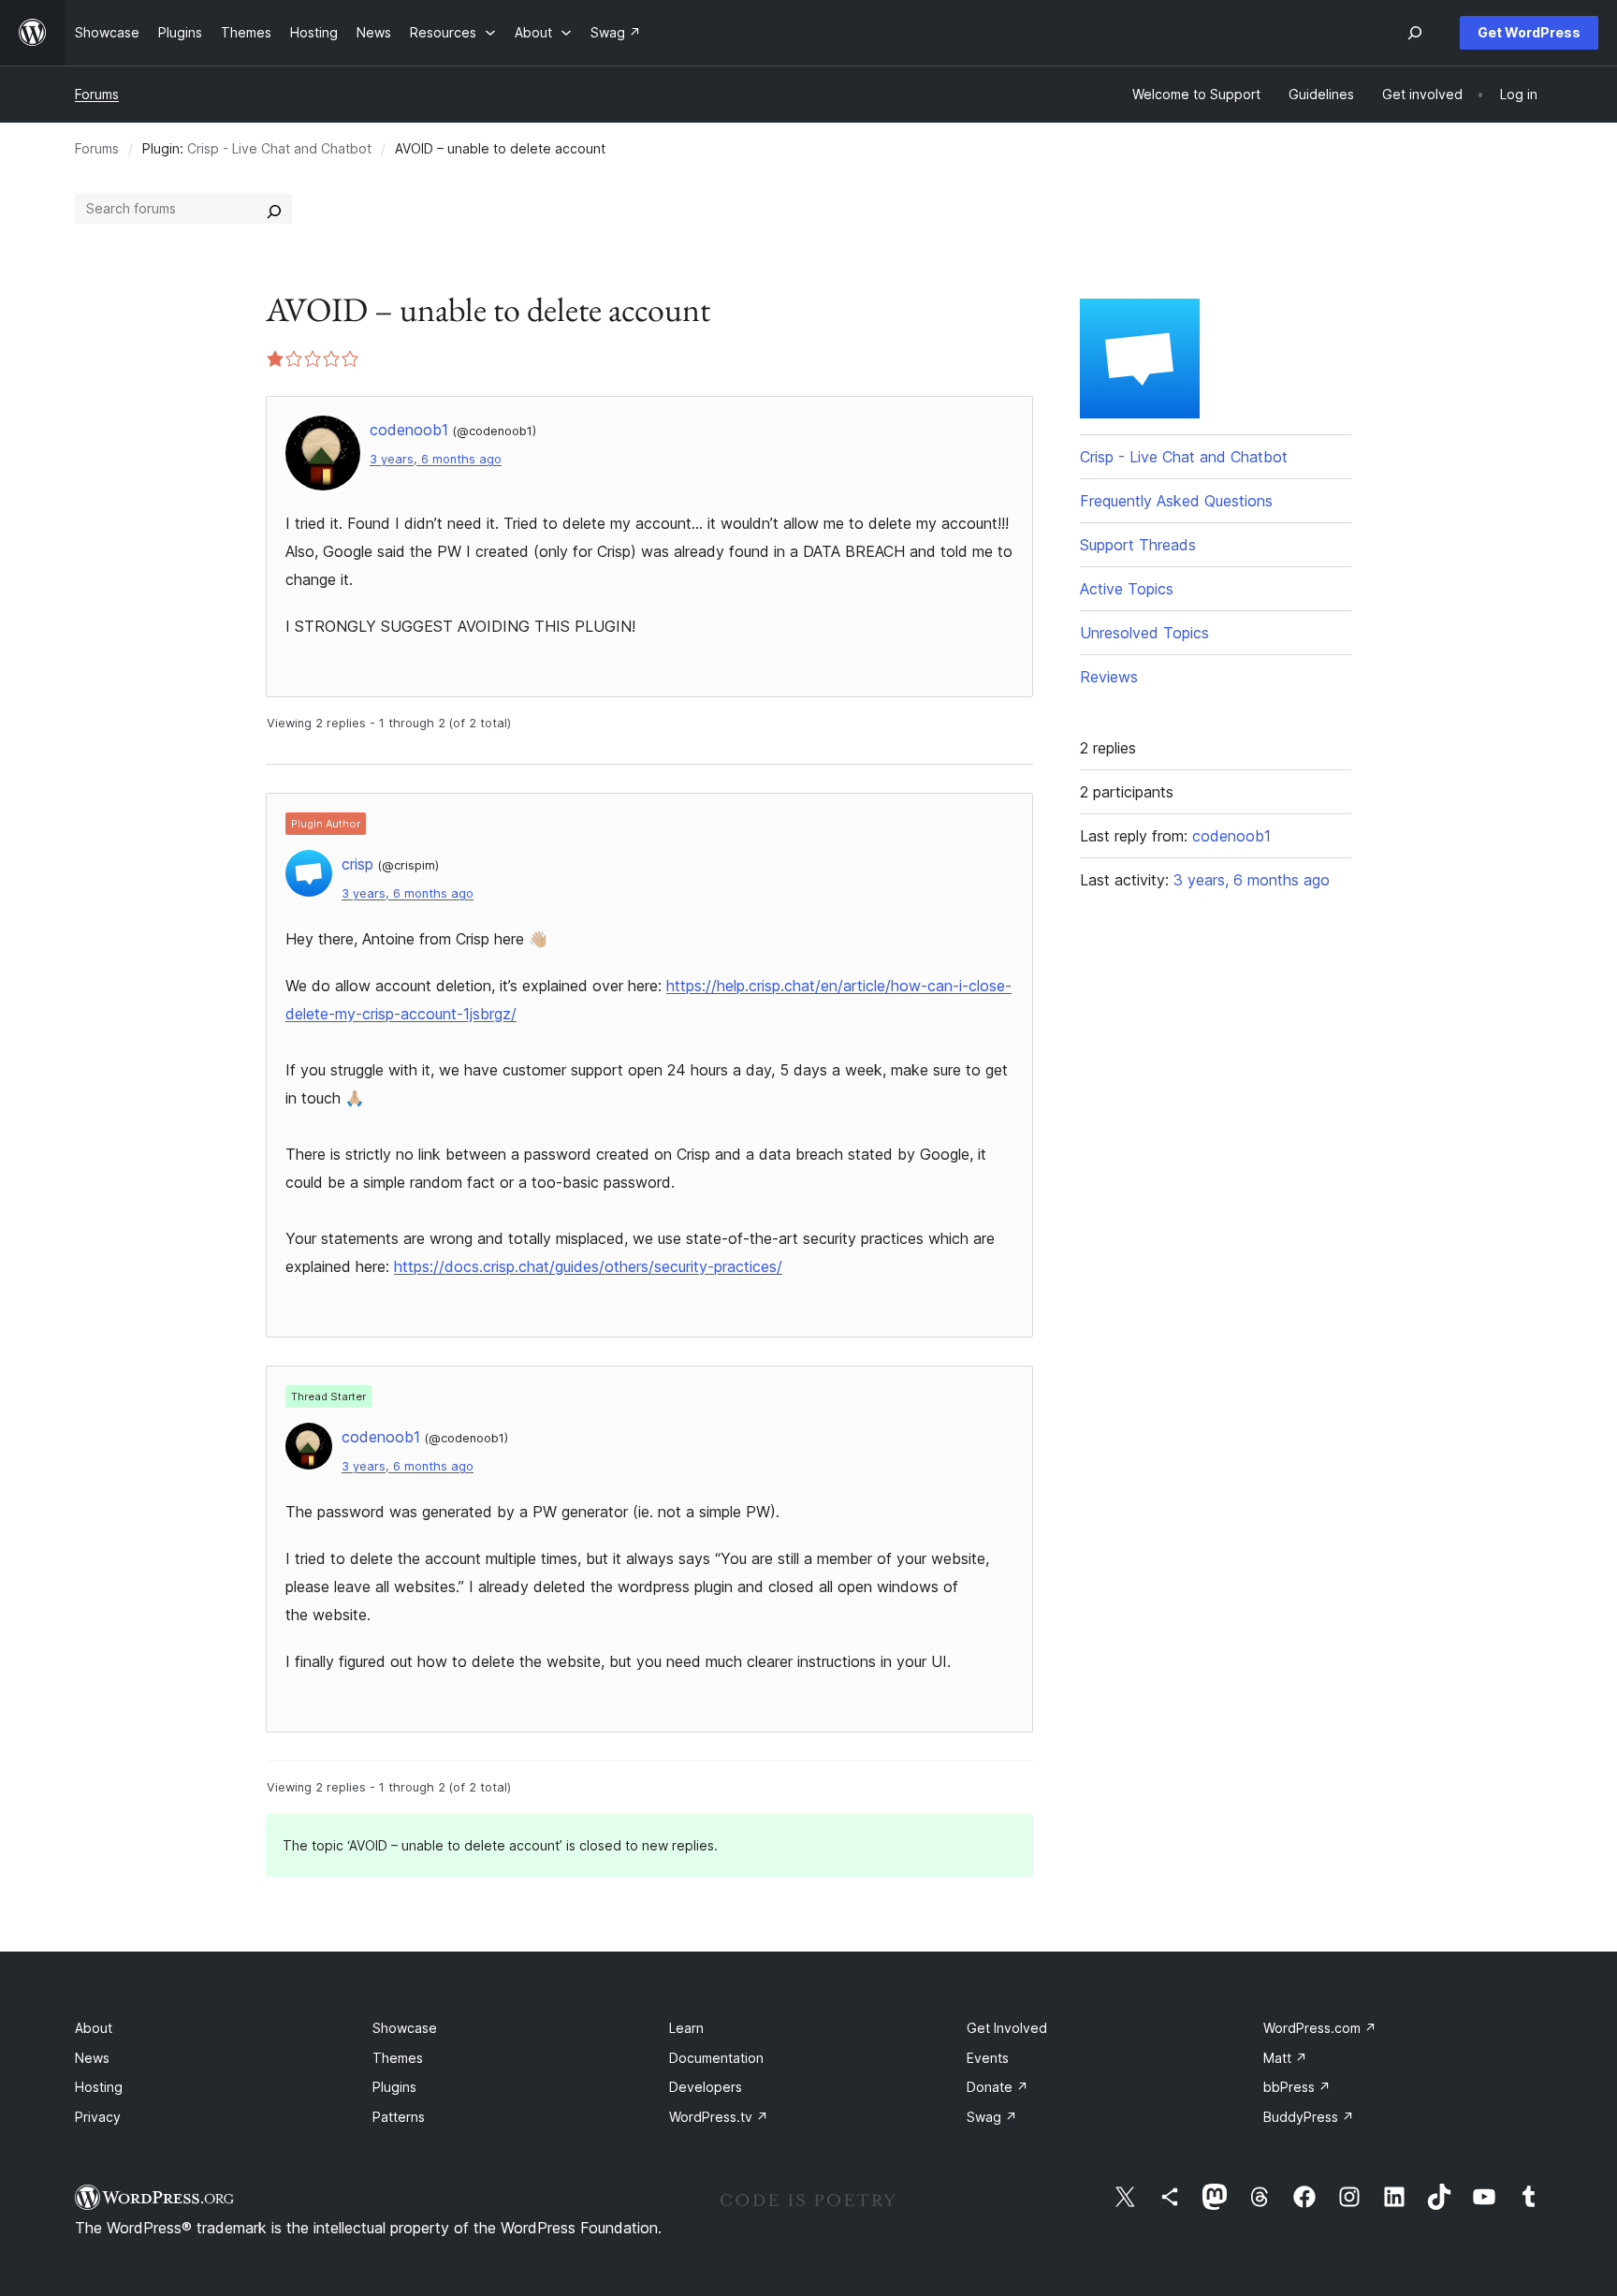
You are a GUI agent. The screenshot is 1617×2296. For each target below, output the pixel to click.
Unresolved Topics (1144, 633)
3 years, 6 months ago (436, 459)
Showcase (405, 2028)
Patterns (399, 2117)
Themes (398, 2058)
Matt (1285, 2058)
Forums (97, 94)
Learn (686, 2028)
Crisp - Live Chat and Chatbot (279, 148)
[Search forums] (274, 209)
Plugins (394, 2087)
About (94, 2028)
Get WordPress (1529, 32)
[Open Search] (1415, 33)
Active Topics (1127, 589)
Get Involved (1007, 2028)
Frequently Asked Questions (1176, 501)
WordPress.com (1320, 2028)
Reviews (1109, 677)
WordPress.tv (719, 2117)
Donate (998, 2087)
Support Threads (1138, 545)
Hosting (99, 2087)
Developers (706, 2087)
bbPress (1297, 2087)
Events (988, 2058)
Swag (992, 2117)
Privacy (98, 2117)
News (92, 2058)
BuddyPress (1309, 2117)
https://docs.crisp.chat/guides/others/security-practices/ (588, 1266)
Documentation (716, 2058)
